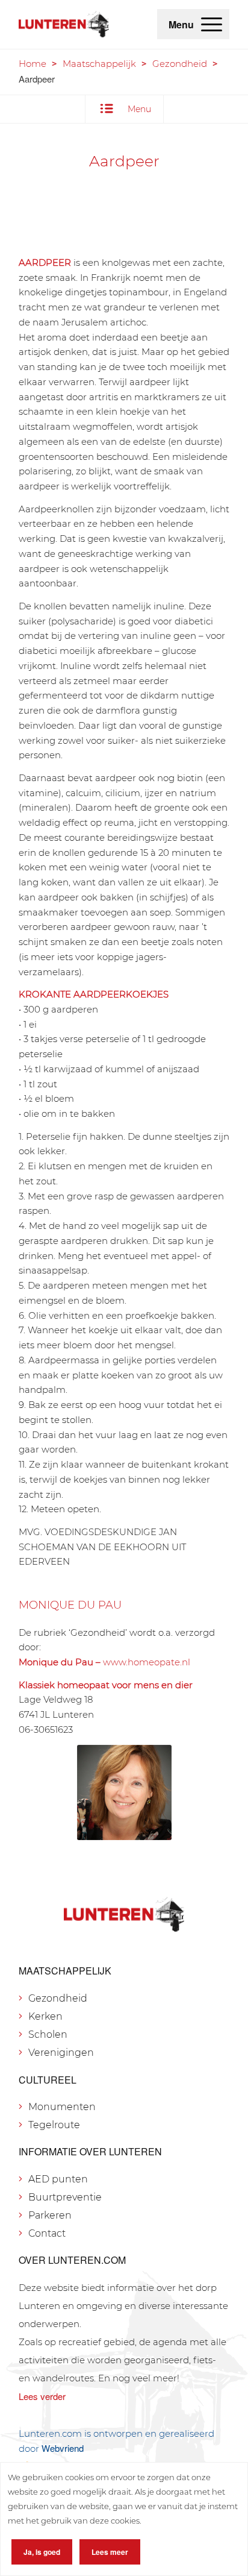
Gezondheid (180, 64)
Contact (47, 2233)
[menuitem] (212, 24)
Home (33, 64)
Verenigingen (61, 2053)
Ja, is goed (42, 2552)
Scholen (48, 2034)
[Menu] (212, 24)
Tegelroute (54, 2125)
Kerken (45, 2016)
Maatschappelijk (99, 64)
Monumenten (62, 2107)
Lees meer (110, 2552)
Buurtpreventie (65, 2197)
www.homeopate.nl (147, 1662)
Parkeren (50, 2215)
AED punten (58, 2179)
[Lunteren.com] (64, 24)
